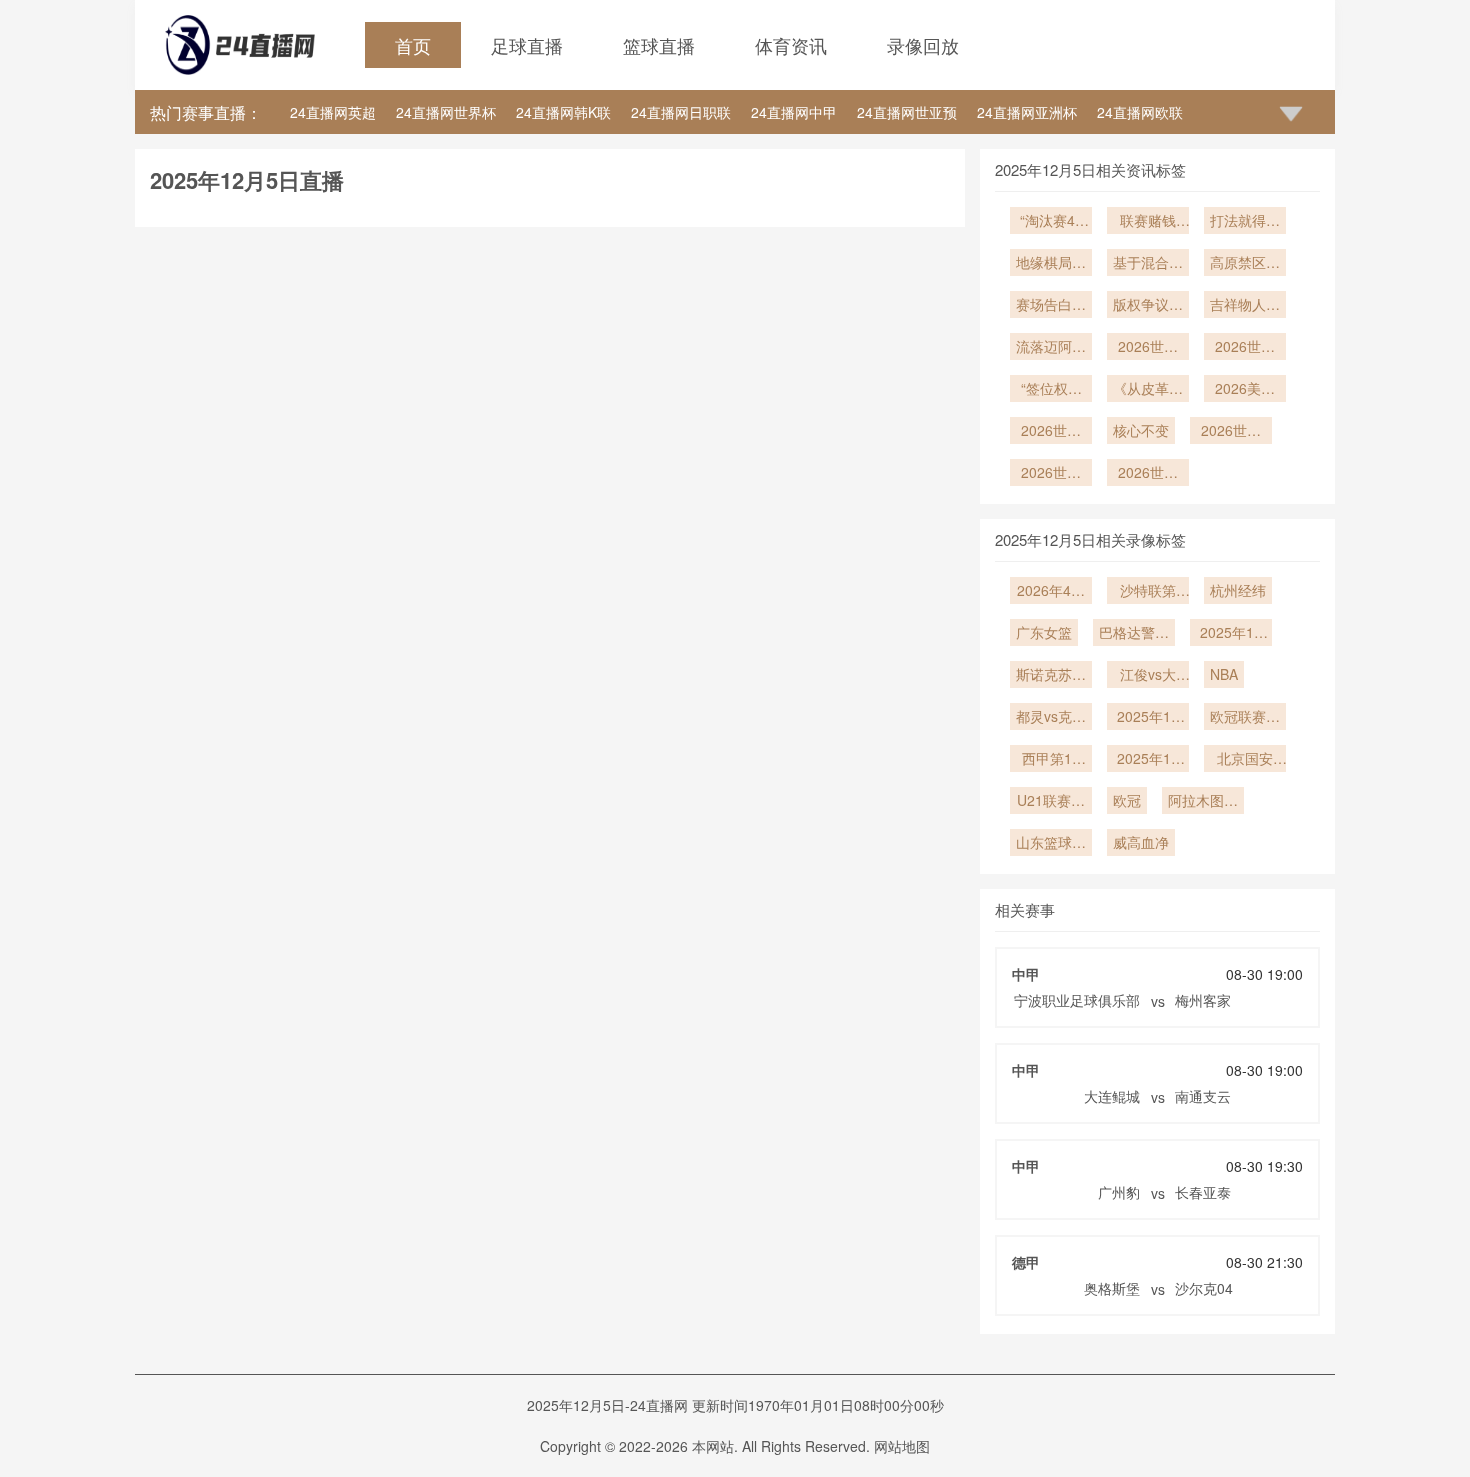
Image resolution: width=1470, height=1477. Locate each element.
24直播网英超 (333, 112)
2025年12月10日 (1148, 718)
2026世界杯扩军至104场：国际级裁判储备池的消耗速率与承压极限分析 (1231, 432)
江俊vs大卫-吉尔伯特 (1148, 676)
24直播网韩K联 (563, 112)
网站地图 (902, 1446)
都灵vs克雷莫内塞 (1051, 718)
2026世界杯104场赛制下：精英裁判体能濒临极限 (1148, 348)
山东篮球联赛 (1051, 844)
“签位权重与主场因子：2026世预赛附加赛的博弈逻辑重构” (1051, 390)
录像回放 (923, 45)
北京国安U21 (1245, 760)
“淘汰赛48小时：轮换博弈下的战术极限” (1051, 222)
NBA (1224, 674)
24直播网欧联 (1140, 112)
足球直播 (527, 45)
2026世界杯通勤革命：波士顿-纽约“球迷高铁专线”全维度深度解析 (1051, 432)
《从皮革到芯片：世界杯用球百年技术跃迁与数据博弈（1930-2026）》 (1148, 390)
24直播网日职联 (681, 112)
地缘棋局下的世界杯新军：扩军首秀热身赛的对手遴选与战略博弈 (1051, 264)
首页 (413, 45)
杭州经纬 (1238, 590)
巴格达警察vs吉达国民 (1134, 634)
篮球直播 (659, 45)
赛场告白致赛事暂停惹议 (1051, 306)
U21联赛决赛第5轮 (1051, 802)
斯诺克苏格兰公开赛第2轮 (1051, 676)
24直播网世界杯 (446, 112)
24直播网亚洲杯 (1027, 112)
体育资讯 (791, 45)
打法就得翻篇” (1245, 222)
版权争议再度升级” (1148, 306)
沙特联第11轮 (1148, 592)
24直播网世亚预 (907, 112)
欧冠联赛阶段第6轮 (1245, 718)
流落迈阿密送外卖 (1051, 348)
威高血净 (1141, 842)
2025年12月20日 (1231, 634)
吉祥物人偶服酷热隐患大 (1245, 306)
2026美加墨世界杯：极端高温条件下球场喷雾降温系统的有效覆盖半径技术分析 (1245, 390)
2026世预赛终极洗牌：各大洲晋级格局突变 (1245, 348)
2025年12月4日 (1148, 760)
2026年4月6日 (1051, 592)
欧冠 (1127, 800)
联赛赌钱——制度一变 (1148, 222)
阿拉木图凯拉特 (1203, 802)
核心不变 (1141, 430)
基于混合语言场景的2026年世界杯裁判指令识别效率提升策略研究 (1148, 264)
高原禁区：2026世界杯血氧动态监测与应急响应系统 (1245, 264)
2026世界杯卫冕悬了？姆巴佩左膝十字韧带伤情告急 (1148, 474)
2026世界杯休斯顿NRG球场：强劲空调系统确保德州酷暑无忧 (1051, 474)
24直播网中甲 (794, 112)
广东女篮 (1044, 632)
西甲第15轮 (1051, 760)
